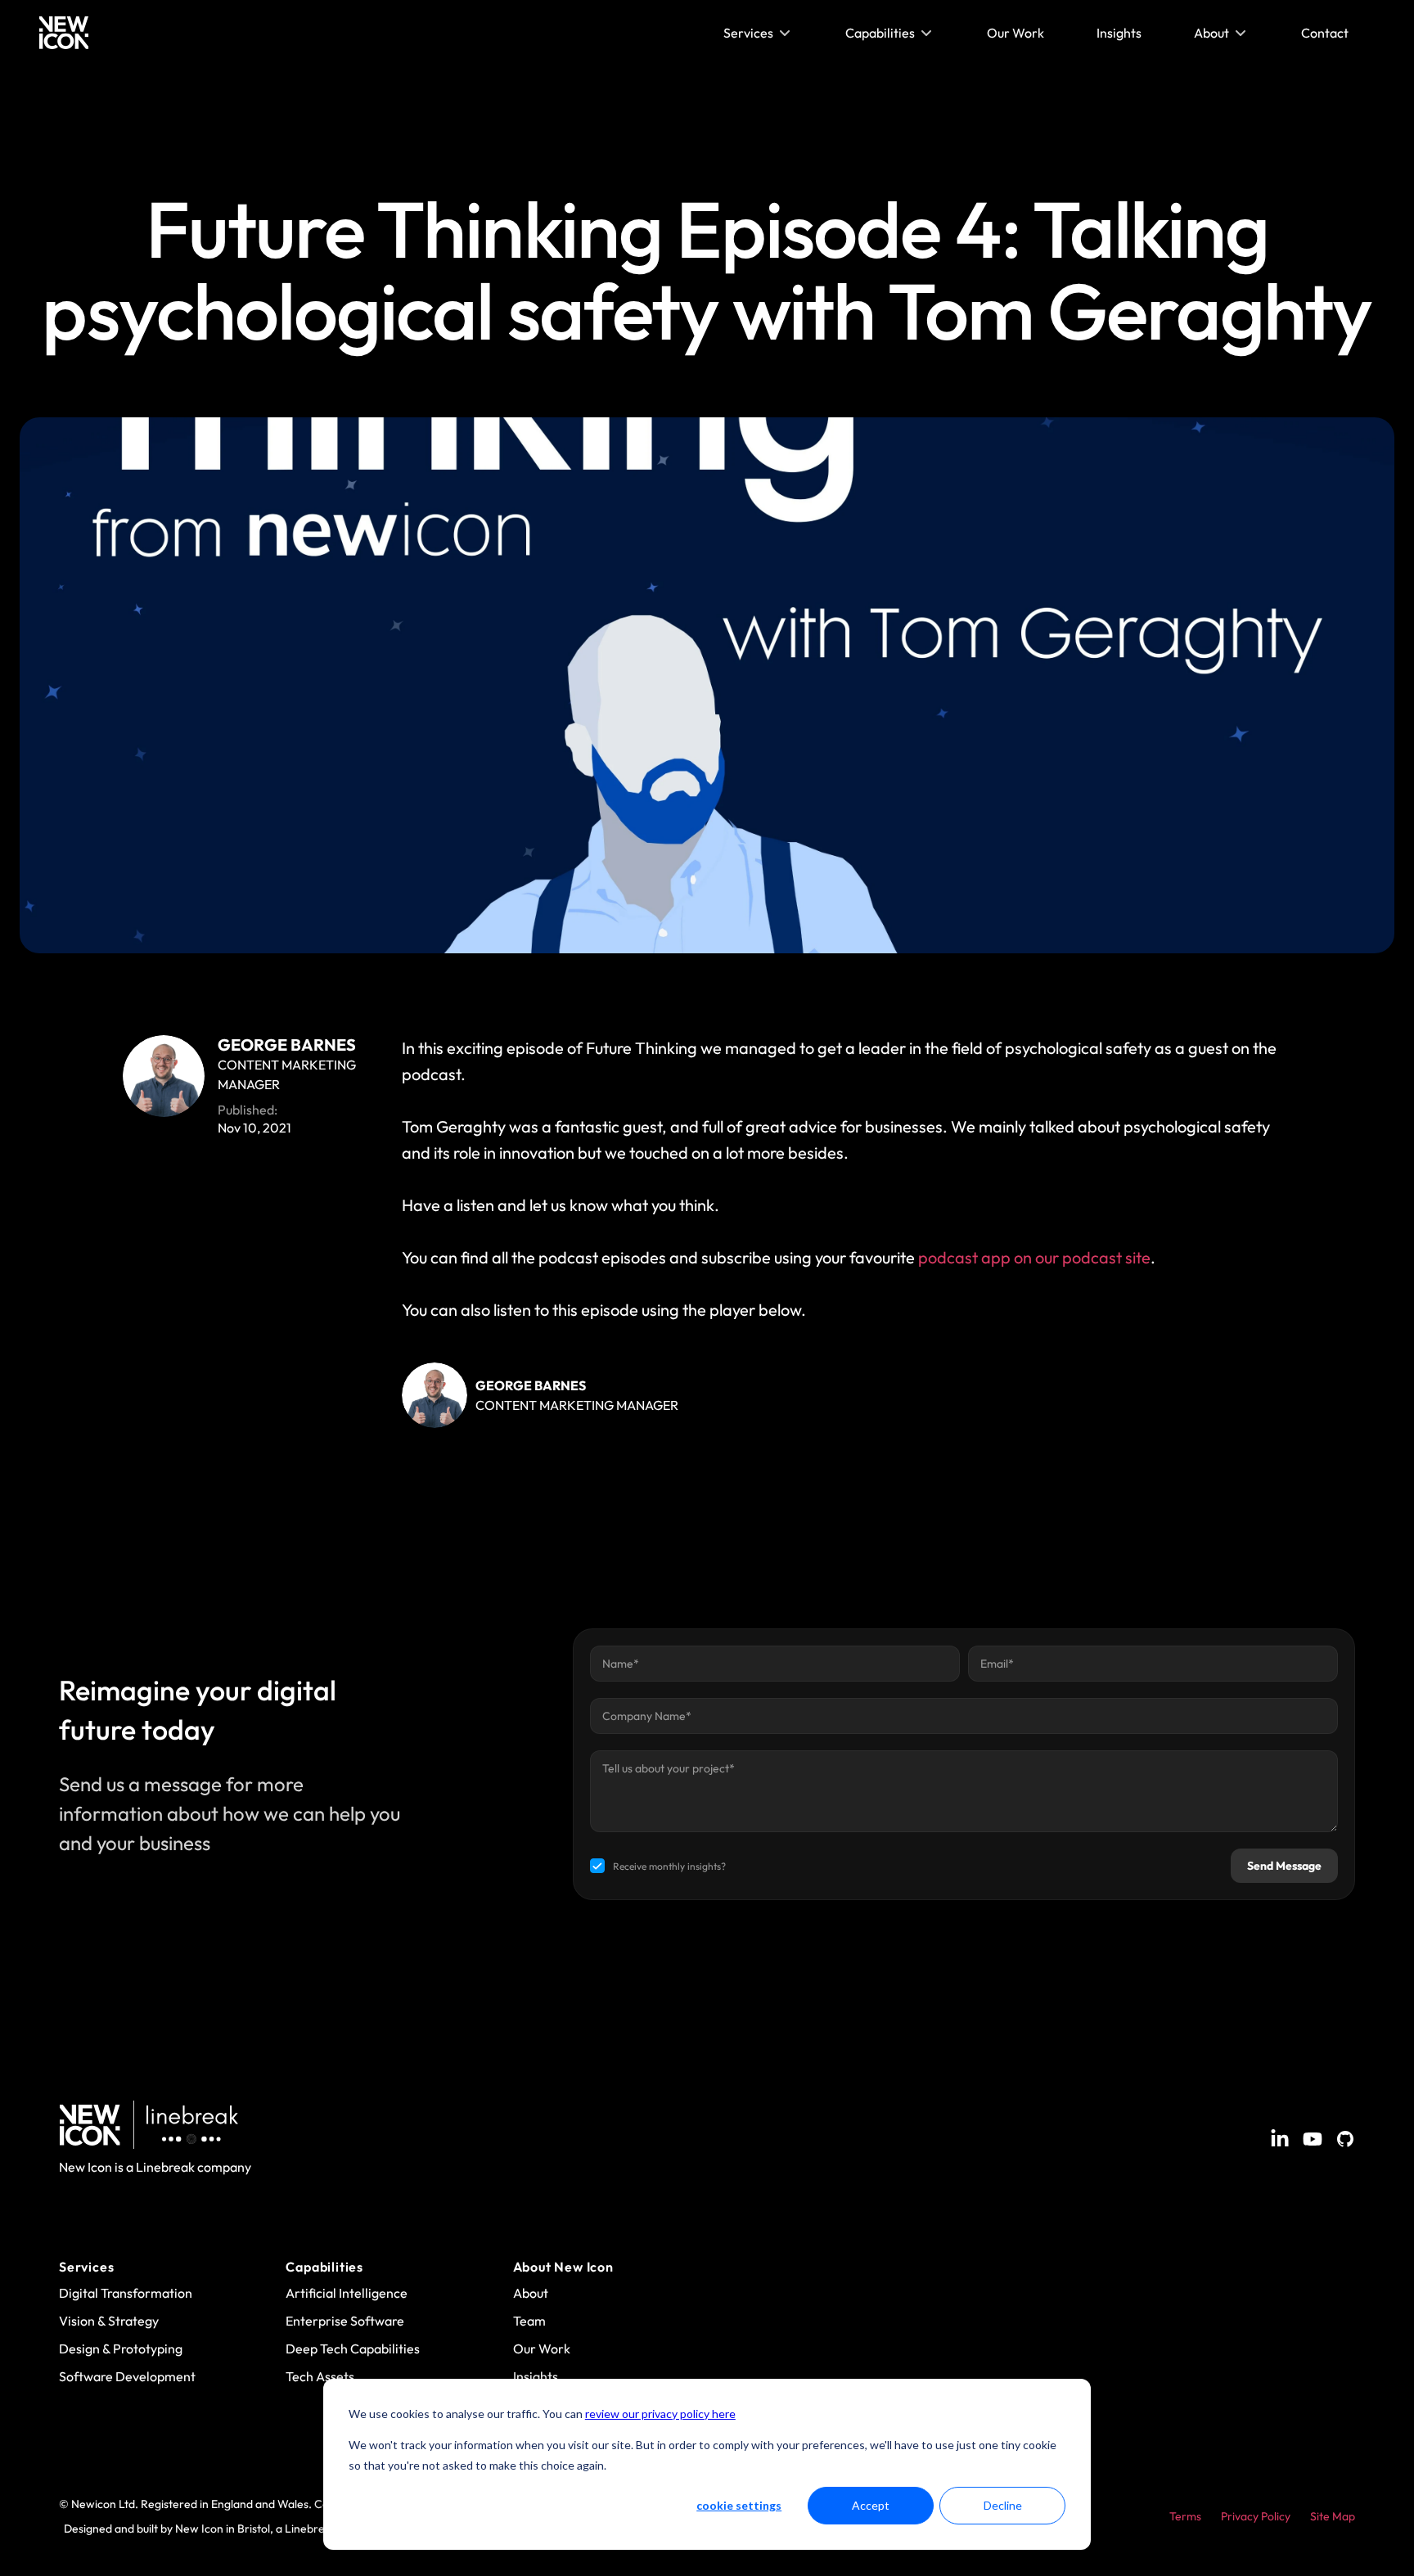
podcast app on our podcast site (1034, 1257)
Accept (871, 2505)
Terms (1185, 2516)
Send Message (1284, 1866)
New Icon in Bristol (223, 2529)
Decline (1003, 2505)
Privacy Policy (1256, 2516)
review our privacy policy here (660, 2414)
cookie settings (739, 2505)
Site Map (1333, 2516)
